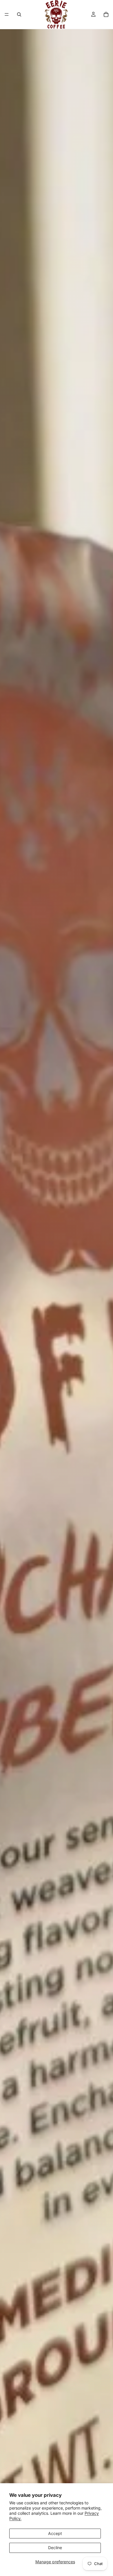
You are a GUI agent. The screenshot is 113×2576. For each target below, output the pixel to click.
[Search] (19, 14)
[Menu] (7, 14)
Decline (55, 2548)
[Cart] (106, 14)
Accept (55, 2533)
